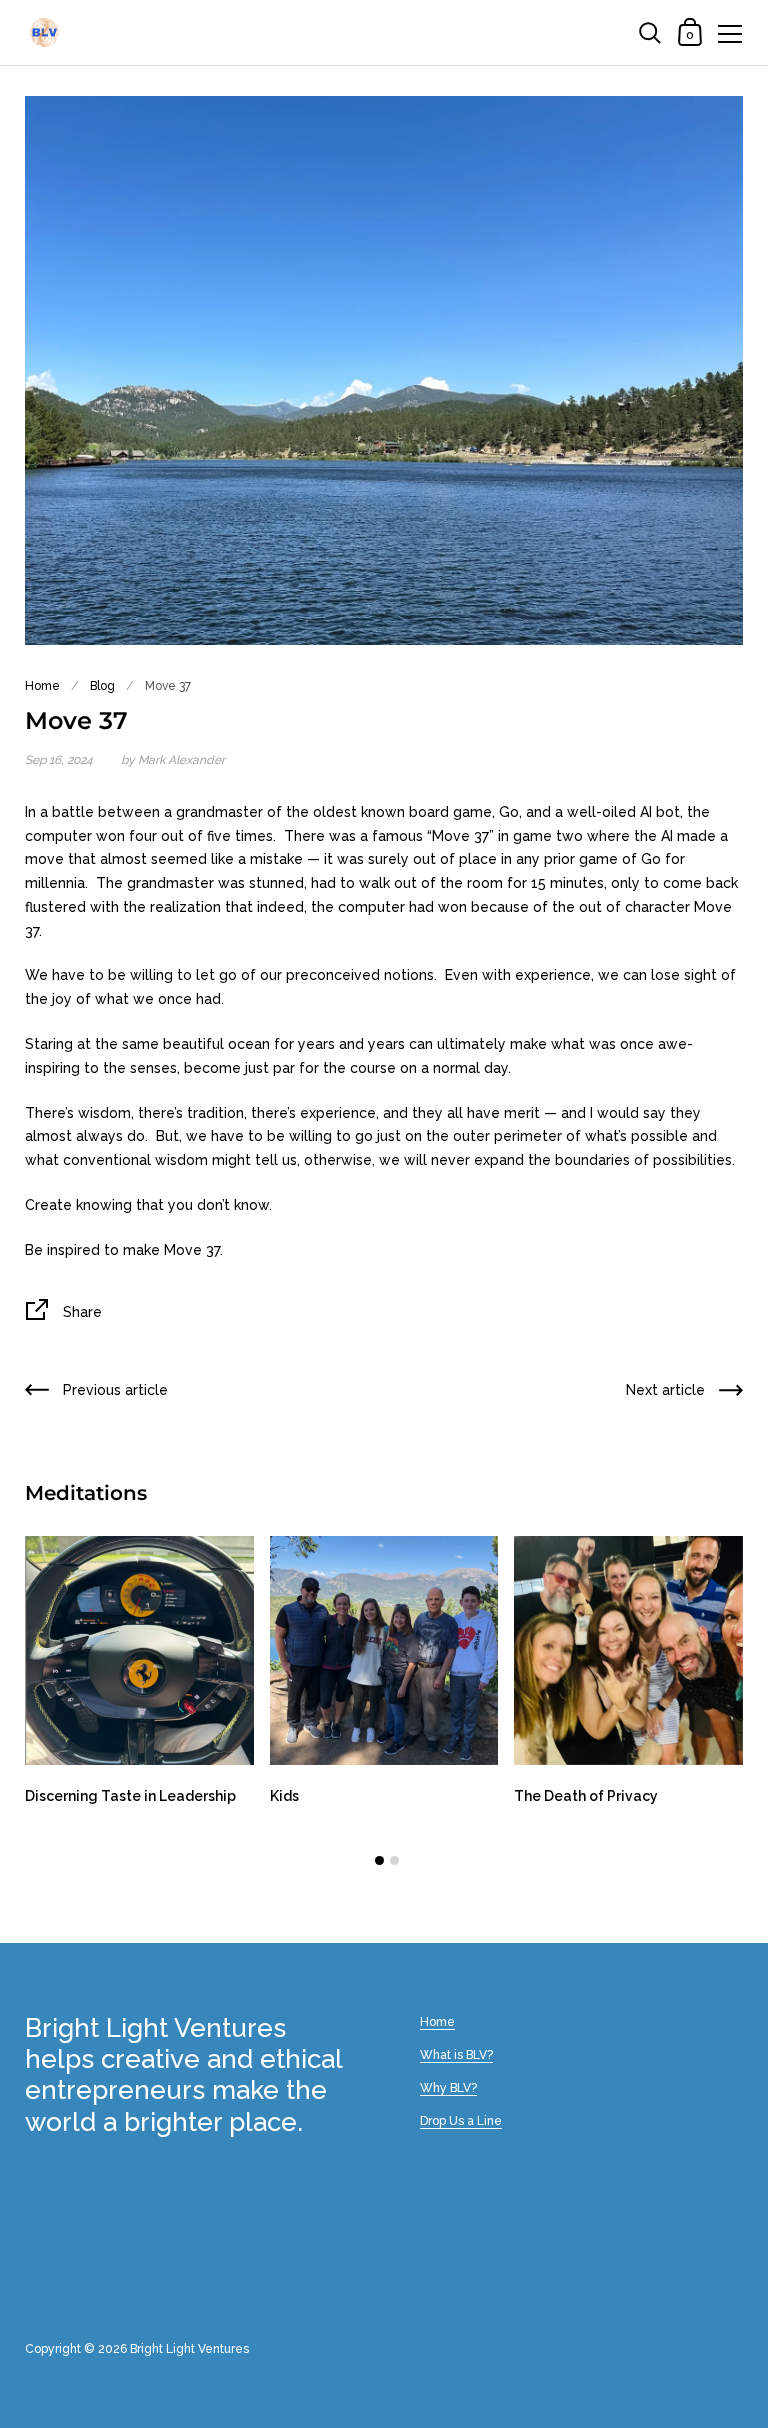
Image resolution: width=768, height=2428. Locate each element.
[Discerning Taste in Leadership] (139, 1650)
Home (42, 686)
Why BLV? (448, 2088)
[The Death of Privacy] (628, 1650)
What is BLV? (456, 2055)
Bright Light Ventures (189, 2349)
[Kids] (384, 1650)
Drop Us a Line (461, 2121)
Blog (102, 686)
